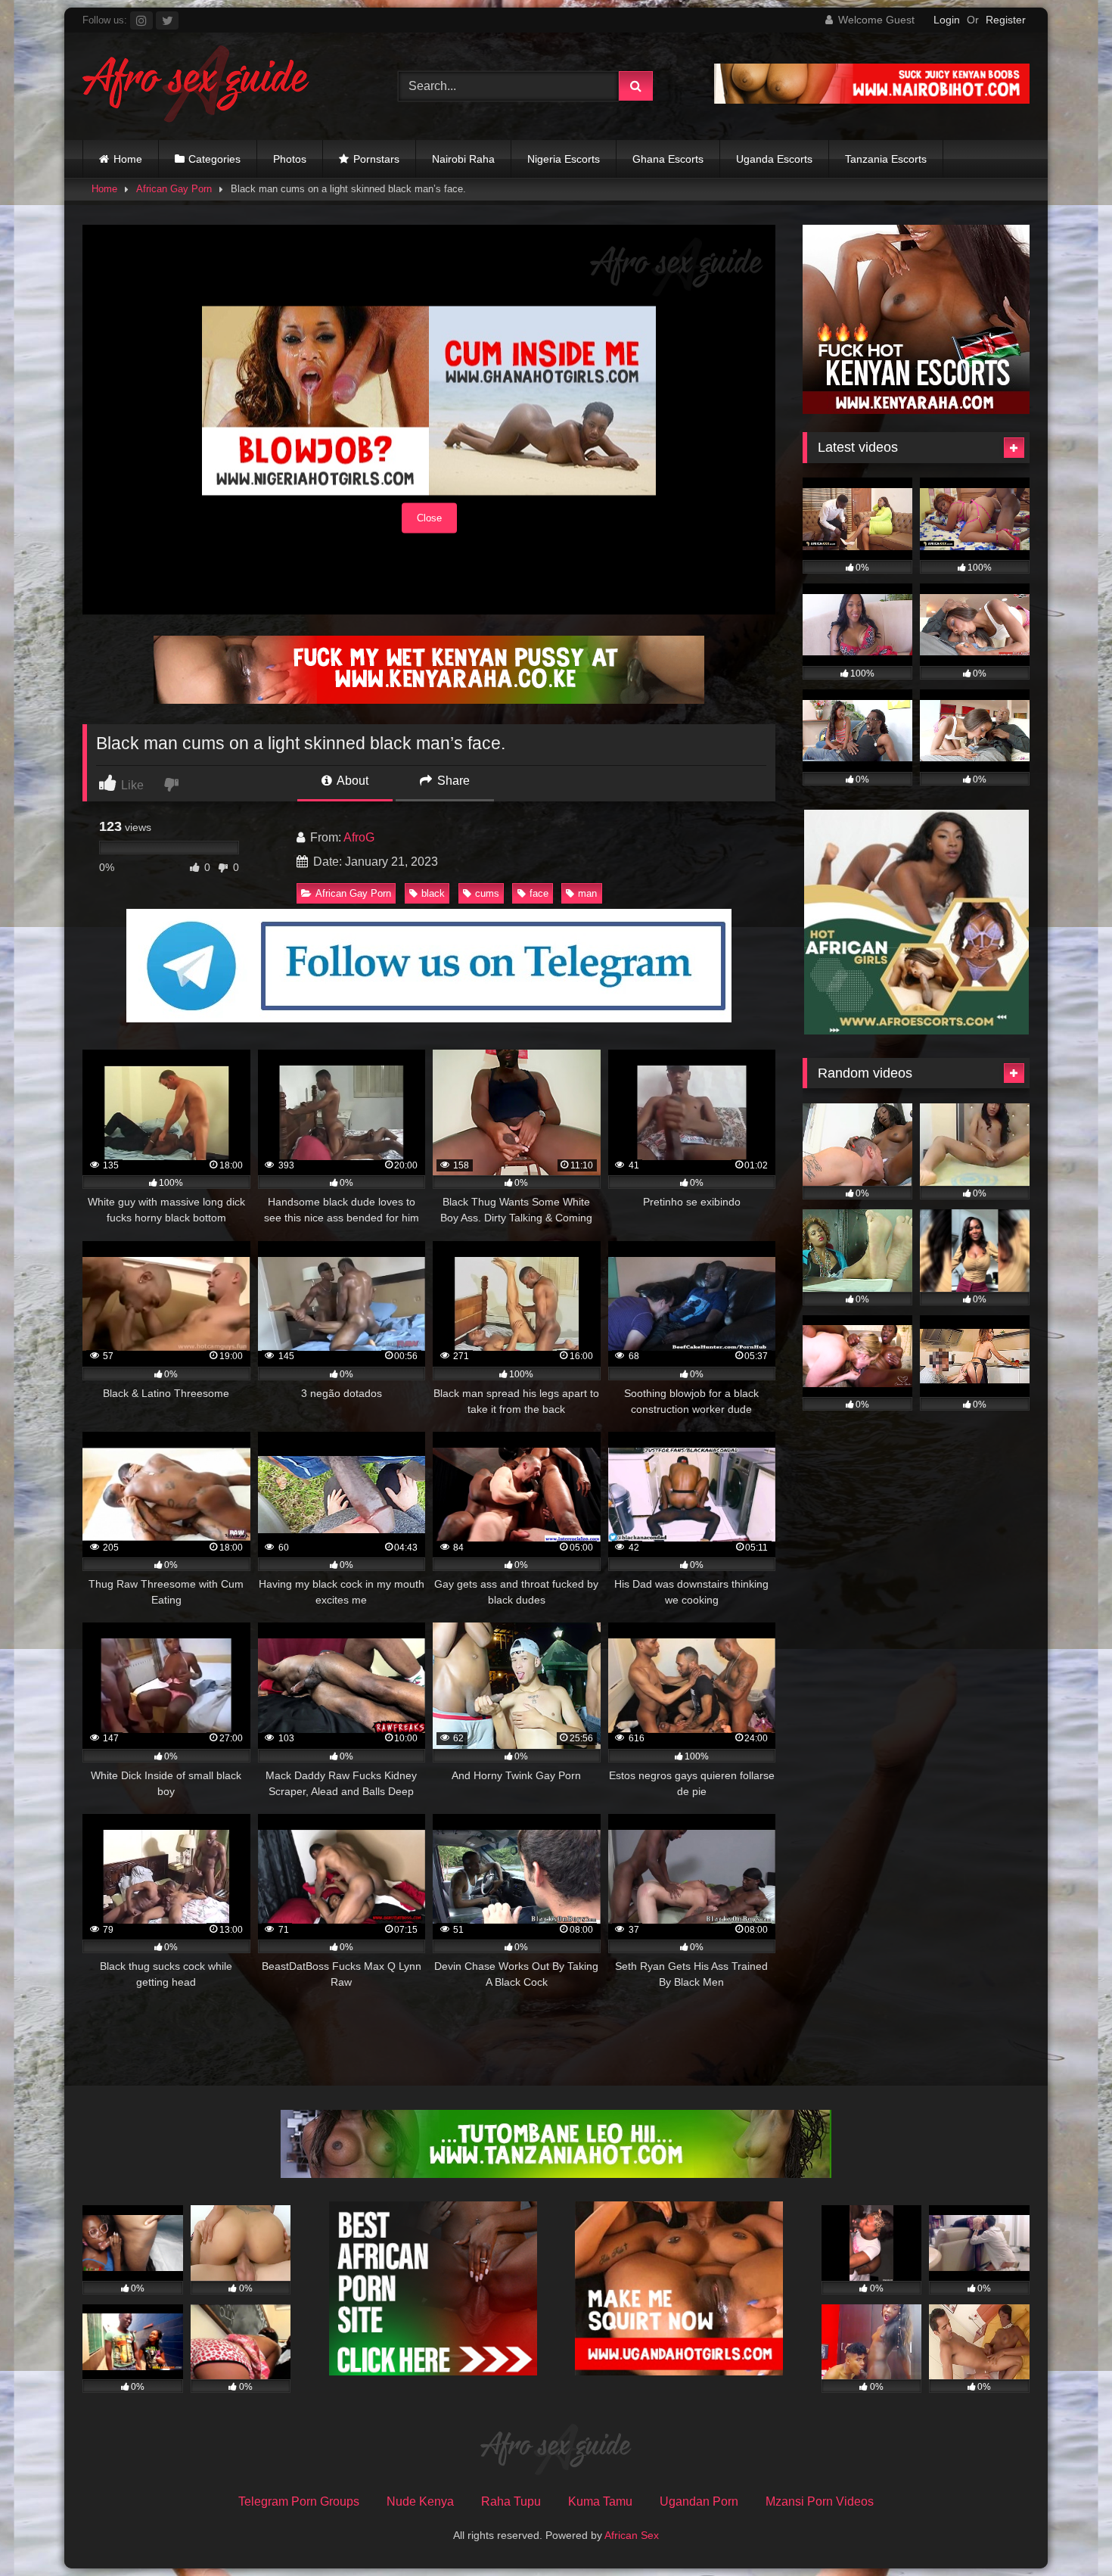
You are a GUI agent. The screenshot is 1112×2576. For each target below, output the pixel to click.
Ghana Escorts (668, 159)
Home (128, 159)
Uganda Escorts (774, 159)
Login (947, 20)
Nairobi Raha (463, 159)
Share (452, 781)
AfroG (359, 837)
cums (487, 893)
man (587, 893)
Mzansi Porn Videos (820, 2501)
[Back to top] (1065, 2531)
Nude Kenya (420, 2501)
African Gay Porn (174, 189)
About (351, 781)
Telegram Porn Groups (299, 2501)
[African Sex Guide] (196, 86)
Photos (290, 159)
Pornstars (376, 159)
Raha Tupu (511, 2501)
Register (1006, 20)
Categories (214, 159)
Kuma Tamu (600, 2501)
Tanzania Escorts (886, 159)
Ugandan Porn (699, 2501)
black (433, 893)
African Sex (632, 2535)
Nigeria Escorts (564, 159)
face (539, 893)
